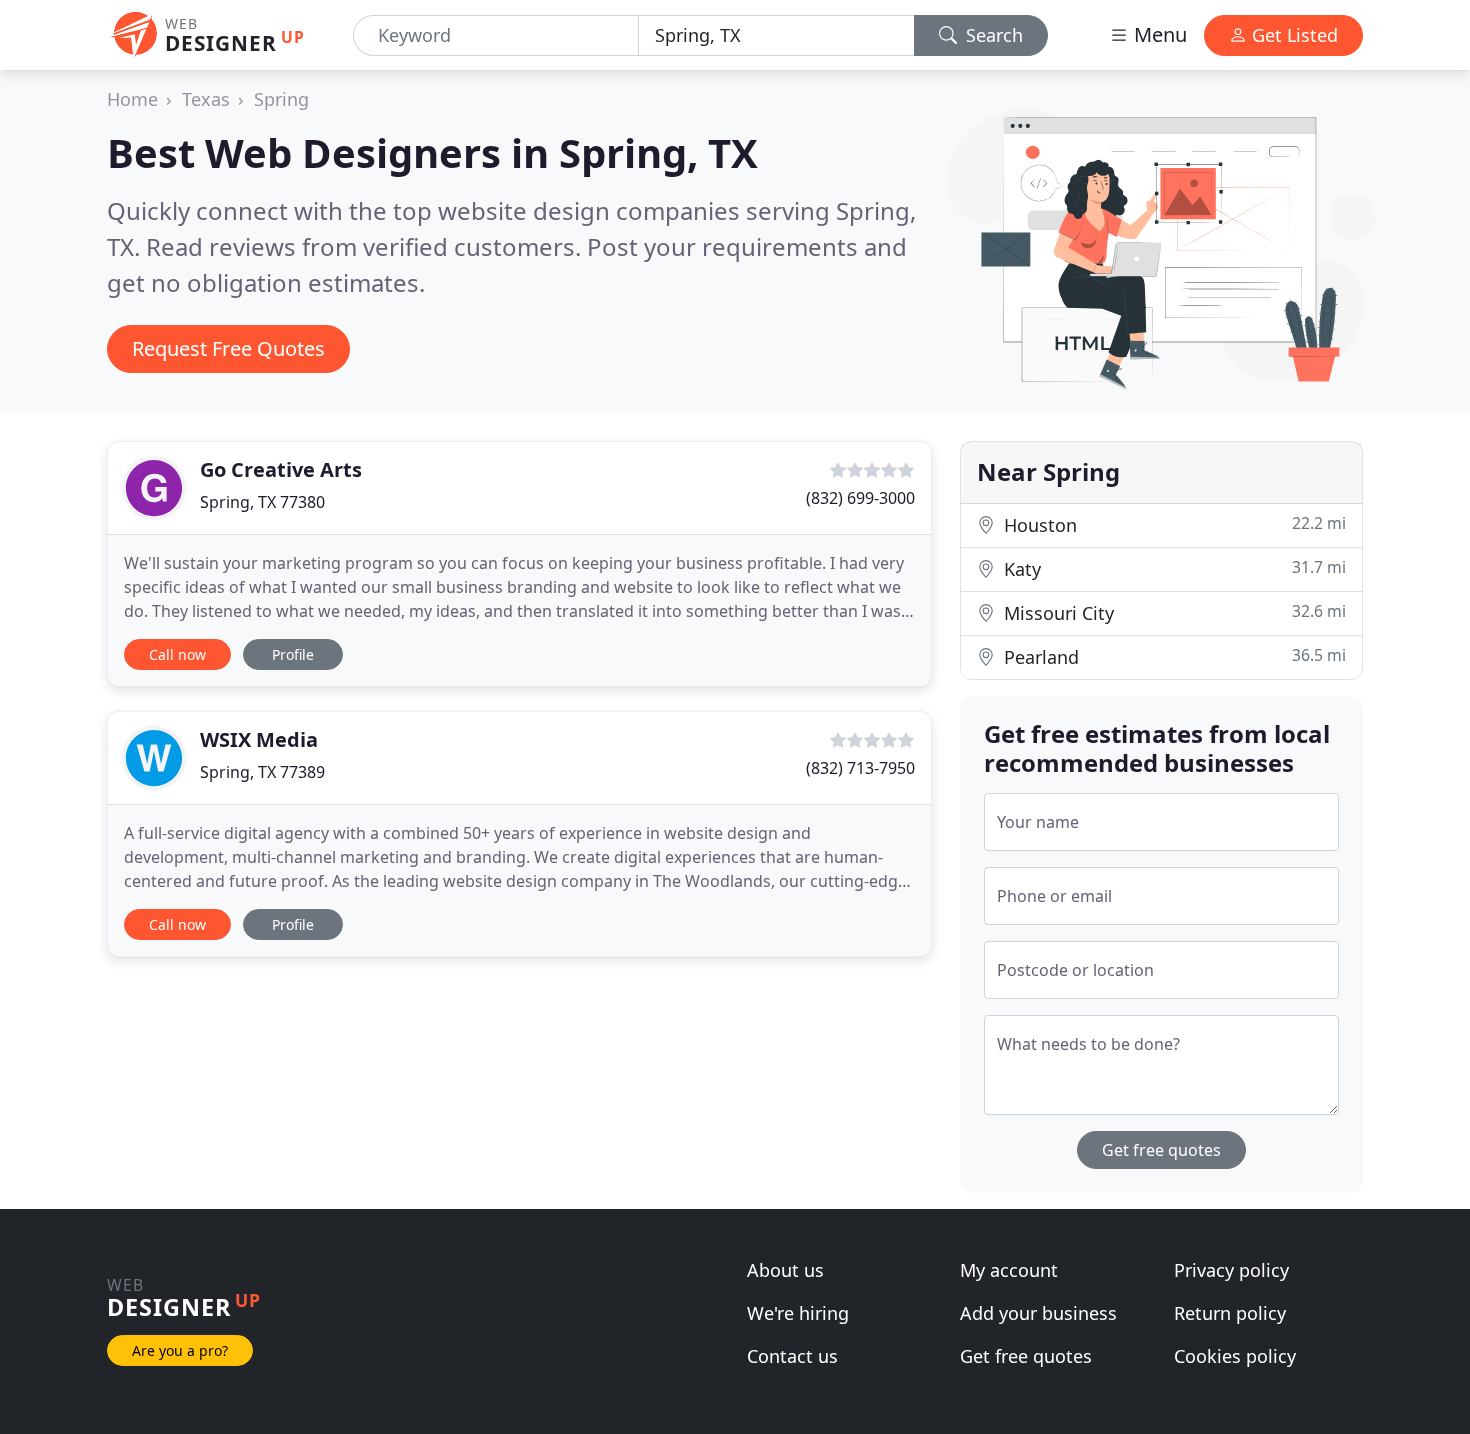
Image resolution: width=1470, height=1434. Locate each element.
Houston (1172, 524)
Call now (177, 654)
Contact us (792, 1356)
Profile (293, 654)
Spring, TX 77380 (262, 502)
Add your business (1038, 1313)
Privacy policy (1231, 1270)
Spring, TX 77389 (262, 772)
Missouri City (1172, 612)
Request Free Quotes (228, 348)
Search (992, 35)
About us (785, 1270)
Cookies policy (1235, 1356)
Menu (1158, 34)
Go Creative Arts (281, 469)
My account (1009, 1270)
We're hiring (798, 1313)
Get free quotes (1161, 1150)
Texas (206, 99)
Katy (1172, 568)
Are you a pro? (180, 1350)
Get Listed (1292, 35)
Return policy (1230, 1313)
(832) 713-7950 (860, 768)
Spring (281, 99)
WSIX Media (259, 739)
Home (132, 99)
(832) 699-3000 (860, 498)
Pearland (1172, 656)
